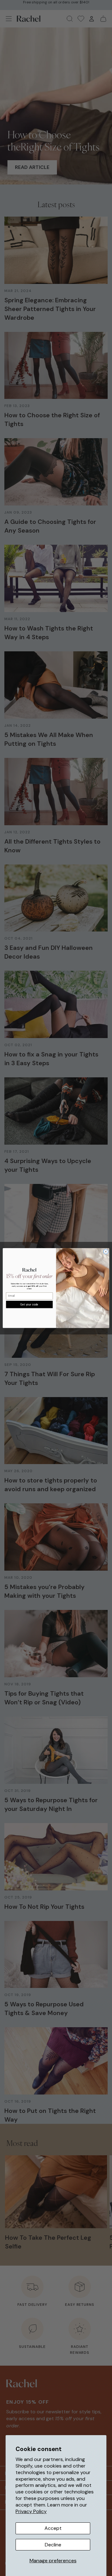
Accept (53, 2528)
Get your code (29, 1304)
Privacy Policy (31, 2511)
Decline (53, 2545)
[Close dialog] (106, 1251)
